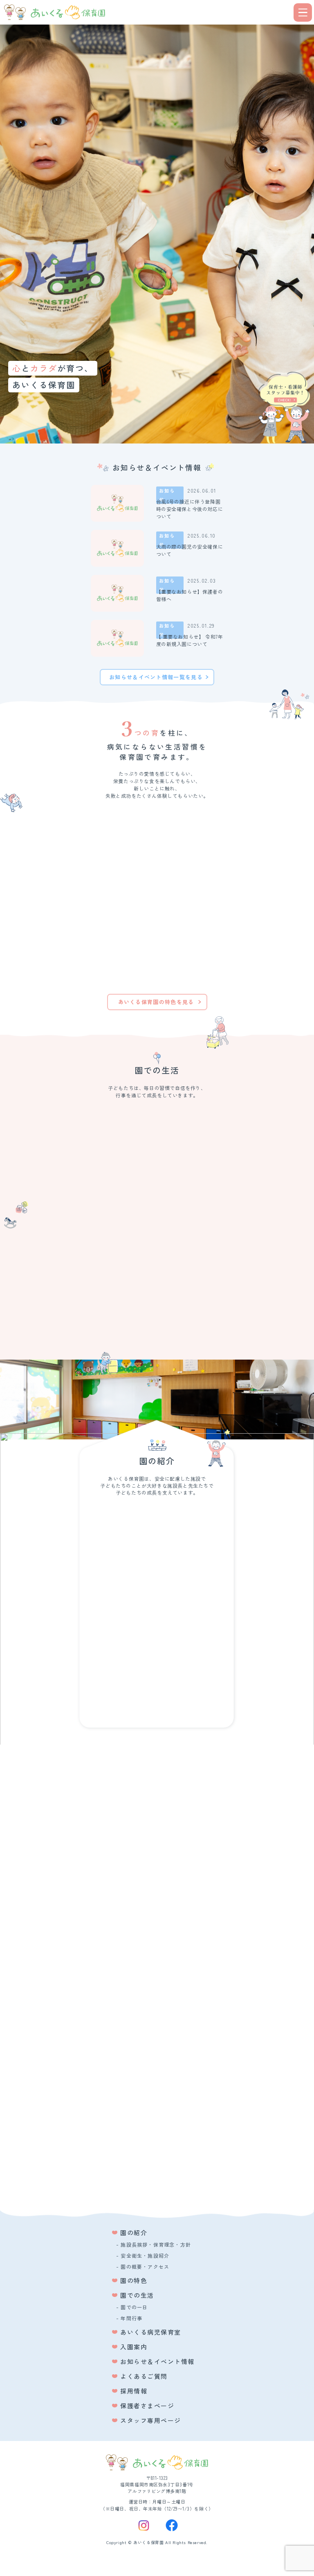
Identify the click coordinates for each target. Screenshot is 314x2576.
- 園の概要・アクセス (143, 2266)
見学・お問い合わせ (160, 2189)
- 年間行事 (129, 2318)
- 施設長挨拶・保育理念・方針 (154, 2244)
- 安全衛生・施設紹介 (143, 2255)
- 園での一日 (132, 2307)
